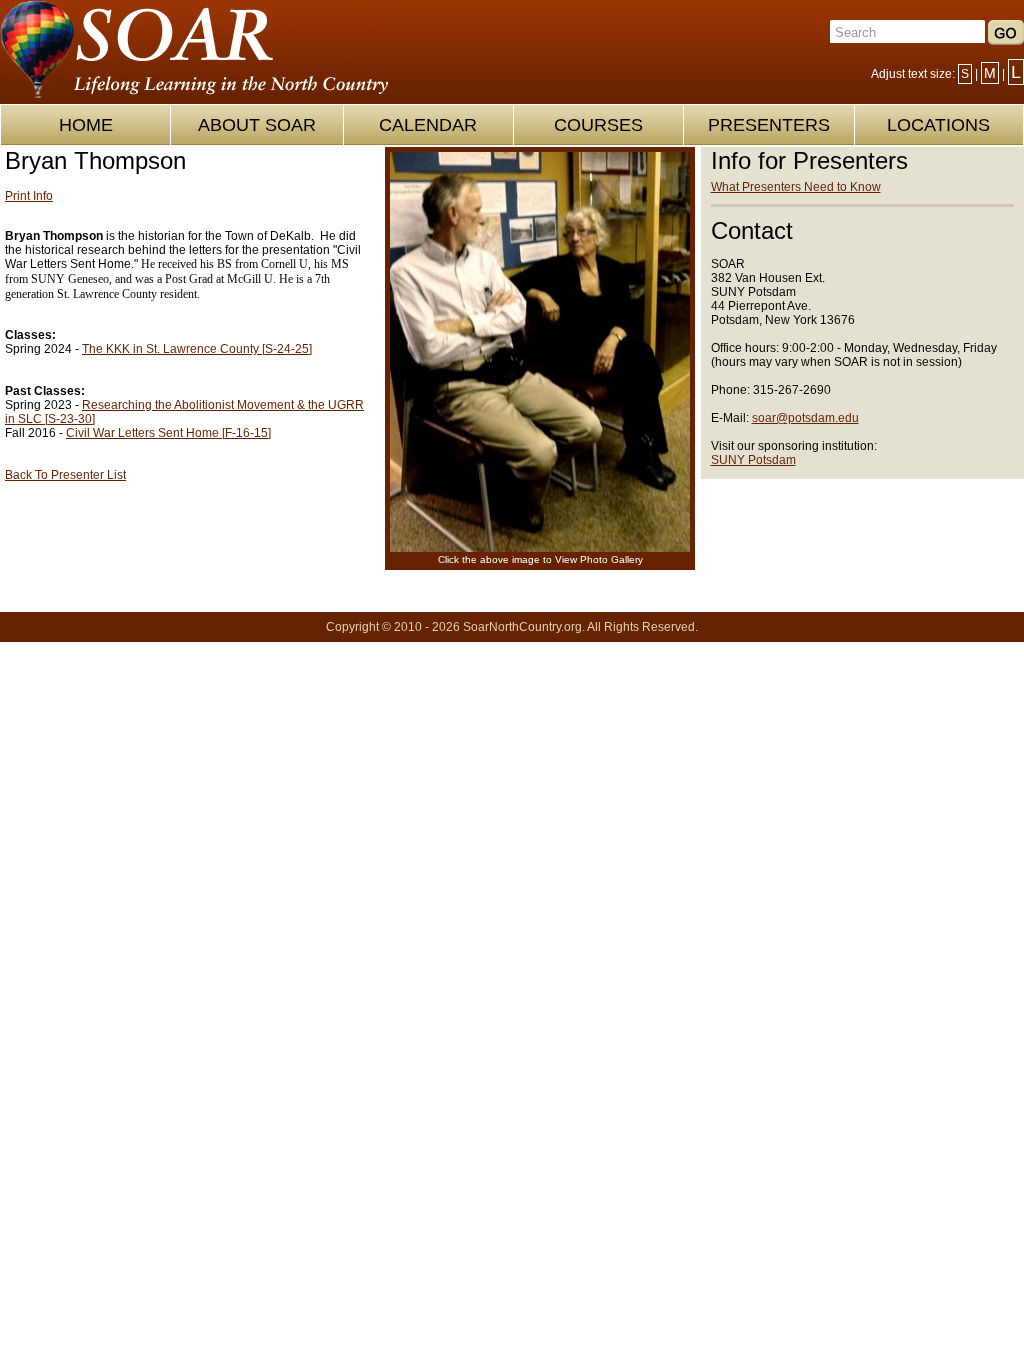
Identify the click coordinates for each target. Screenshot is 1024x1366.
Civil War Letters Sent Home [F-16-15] (168, 433)
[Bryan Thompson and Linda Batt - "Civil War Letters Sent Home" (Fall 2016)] (540, 548)
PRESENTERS (769, 125)
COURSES (598, 125)
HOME (86, 125)
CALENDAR (428, 125)
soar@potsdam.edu (805, 418)
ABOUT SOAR (257, 125)
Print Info (29, 196)
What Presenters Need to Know (796, 187)
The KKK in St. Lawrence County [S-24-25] (197, 349)
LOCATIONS (938, 125)
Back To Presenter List (65, 475)
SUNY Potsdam (753, 460)
